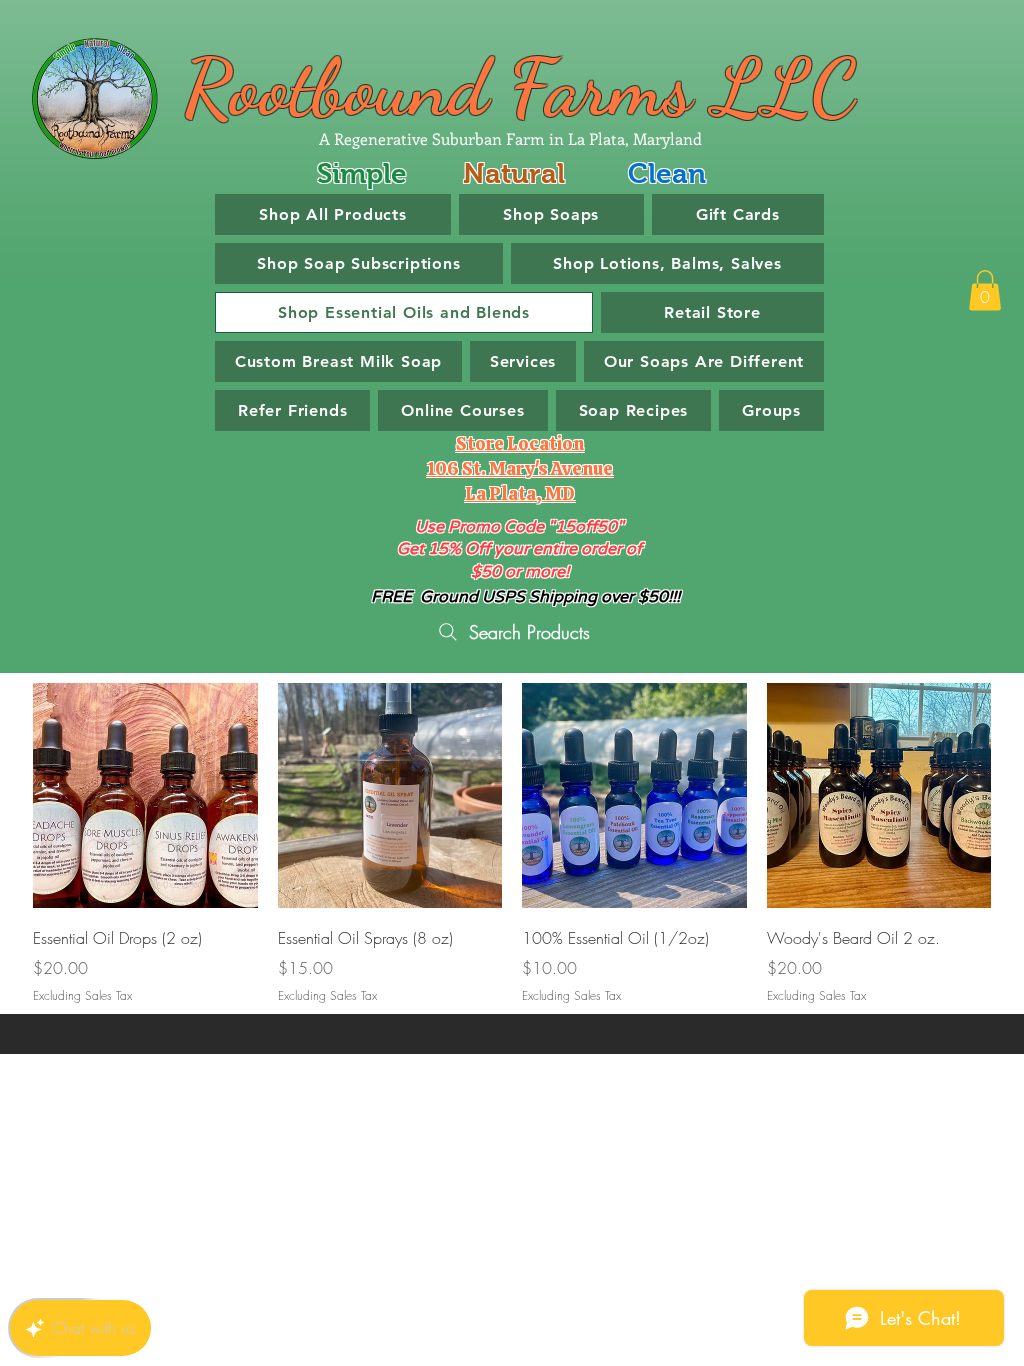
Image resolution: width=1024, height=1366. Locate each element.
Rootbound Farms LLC (520, 87)
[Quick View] (145, 795)
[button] (985, 290)
